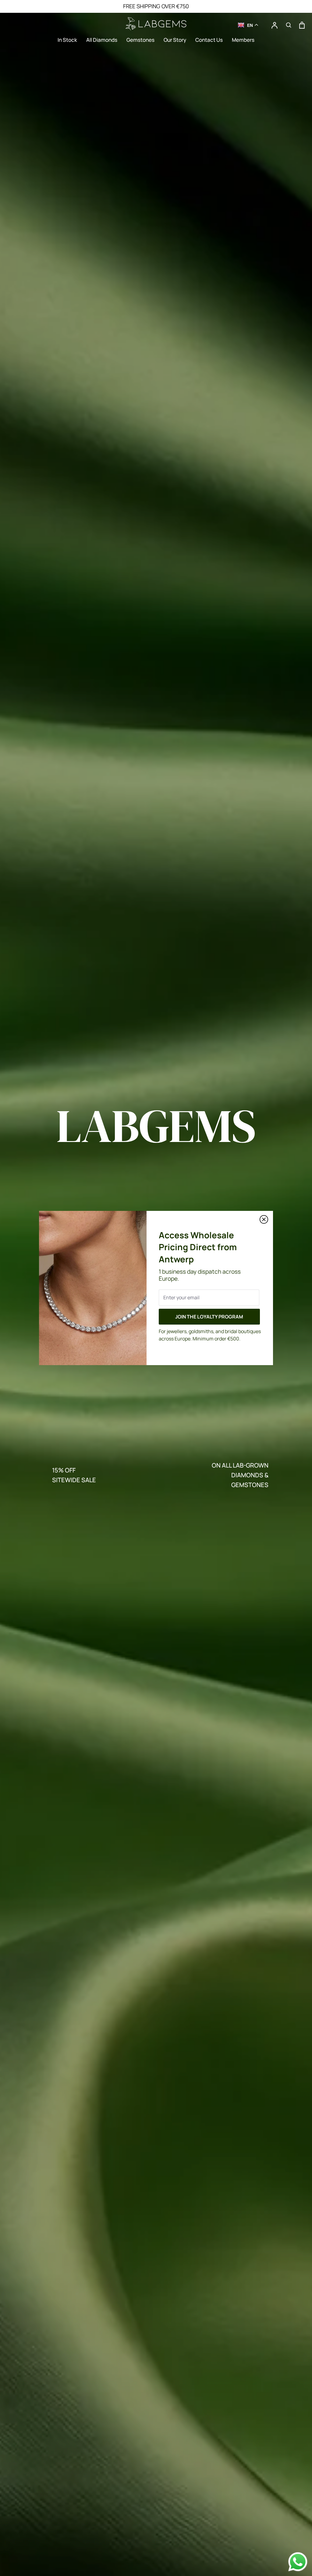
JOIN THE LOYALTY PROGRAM (209, 1317)
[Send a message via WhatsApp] (298, 2562)
